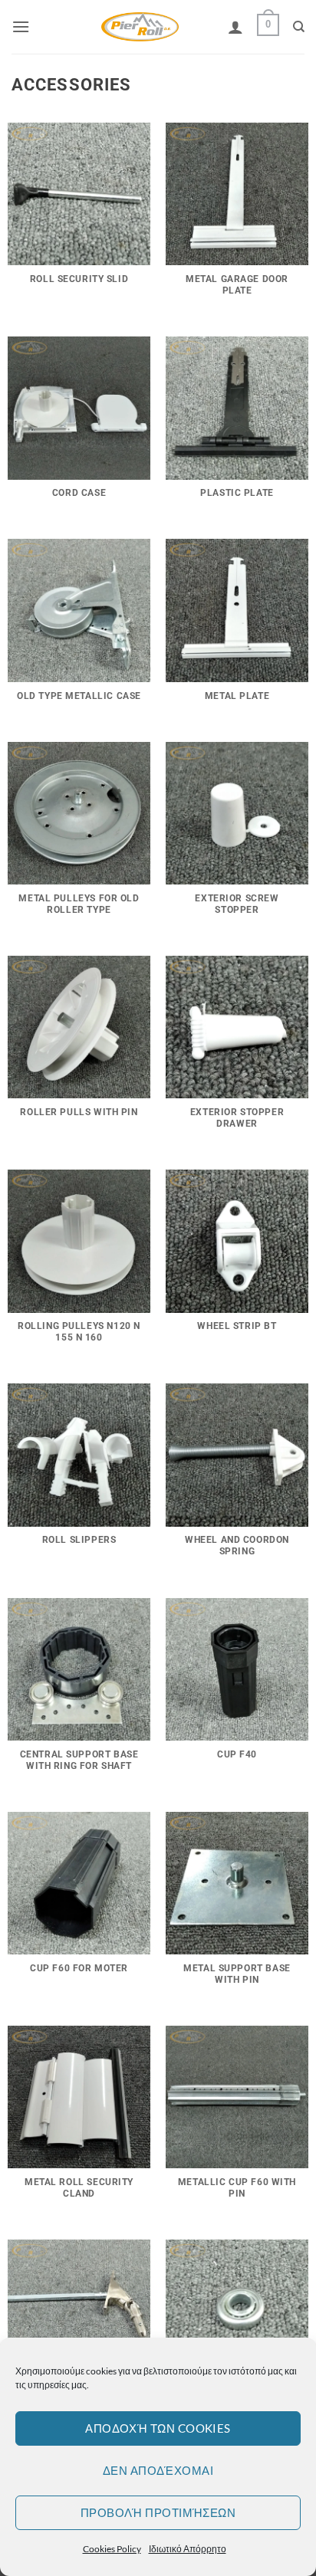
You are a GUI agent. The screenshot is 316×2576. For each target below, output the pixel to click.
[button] (21, 26)
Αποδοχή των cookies (158, 2428)
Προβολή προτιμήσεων (158, 2512)
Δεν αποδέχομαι (158, 2470)
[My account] (235, 27)
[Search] (299, 27)
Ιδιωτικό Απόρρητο (188, 2549)
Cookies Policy (112, 2549)
